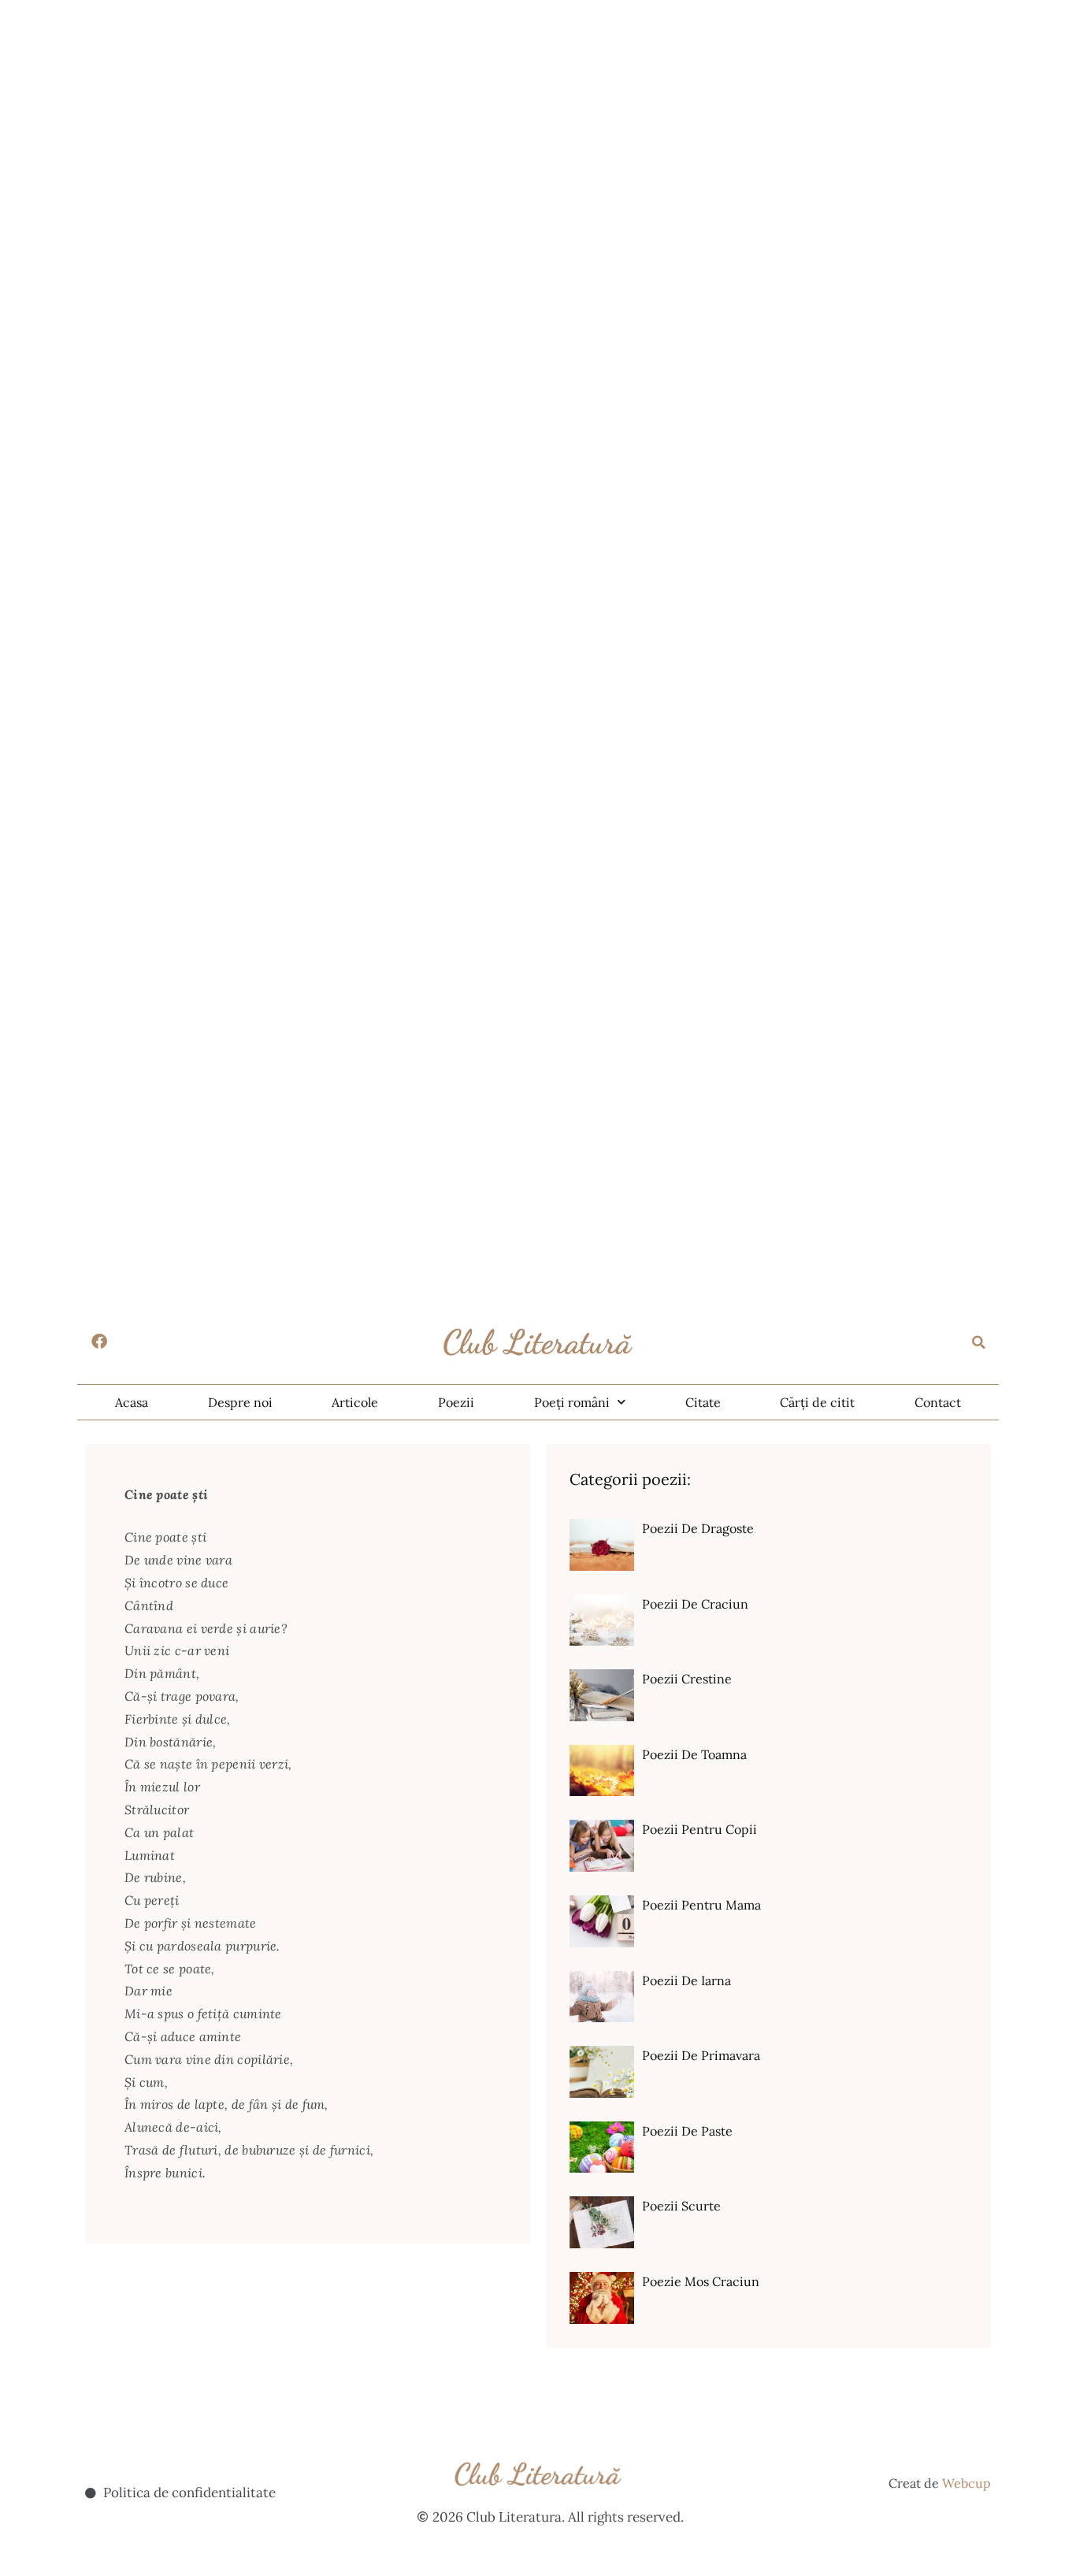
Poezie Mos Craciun (701, 2281)
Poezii (456, 1402)
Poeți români (572, 1402)
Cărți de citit (817, 1402)
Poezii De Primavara (701, 2055)
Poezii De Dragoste (698, 1528)
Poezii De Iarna (686, 1980)
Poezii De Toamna (694, 1754)
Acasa (132, 1402)
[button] (979, 1342)
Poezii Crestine (687, 1679)
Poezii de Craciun (695, 1604)
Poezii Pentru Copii (699, 1829)
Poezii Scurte (681, 2206)
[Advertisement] (473, 110)
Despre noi (240, 1402)
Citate (703, 1402)
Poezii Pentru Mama (701, 1905)
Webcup (967, 2483)
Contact (938, 1402)
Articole (355, 1402)
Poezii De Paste (687, 2131)
